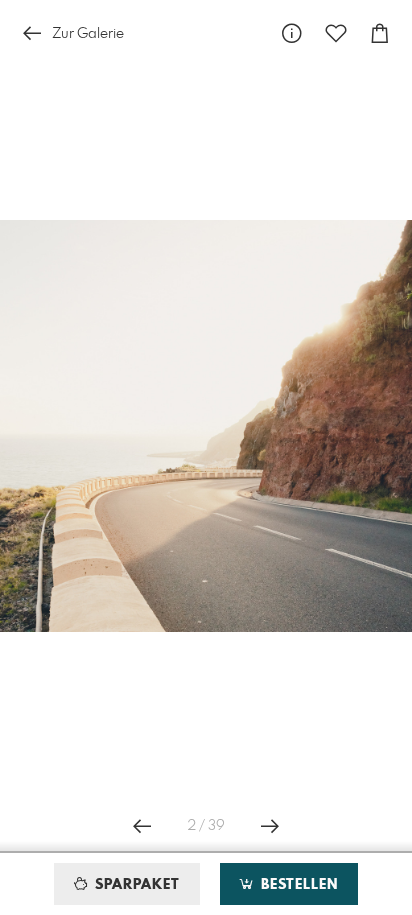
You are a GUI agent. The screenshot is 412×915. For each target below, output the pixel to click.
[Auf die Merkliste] (336, 33)
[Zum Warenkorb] (380, 33)
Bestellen (297, 885)
